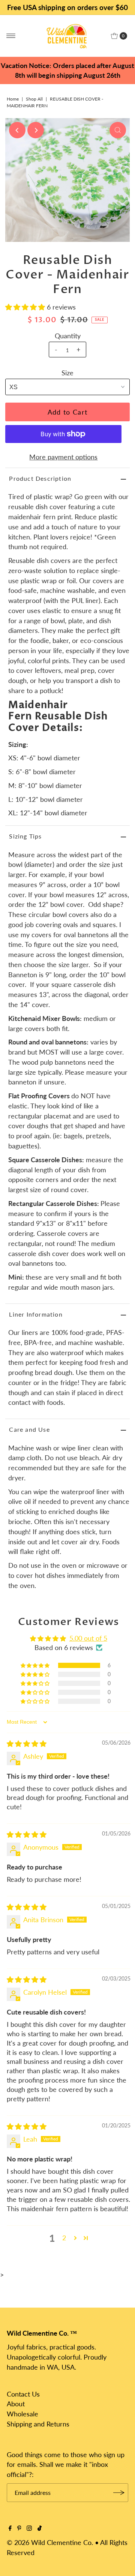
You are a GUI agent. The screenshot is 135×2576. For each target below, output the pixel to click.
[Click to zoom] (118, 130)
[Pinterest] (19, 2528)
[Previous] (17, 130)
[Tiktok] (40, 2528)
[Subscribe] (119, 2493)
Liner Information (36, 1314)
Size (67, 373)
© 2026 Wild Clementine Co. (50, 2542)
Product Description (40, 478)
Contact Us (23, 2394)
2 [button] (64, 2238)
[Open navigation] (11, 36)
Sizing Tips (25, 836)
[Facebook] (10, 2528)
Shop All (34, 99)
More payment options (63, 457)
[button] (26, 307)
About (16, 2404)
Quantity (68, 336)
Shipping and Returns (38, 2424)
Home (13, 99)
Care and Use (29, 1429)
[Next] (36, 130)
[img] (27, 1744)
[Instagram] (29, 2528)
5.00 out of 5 (88, 1638)
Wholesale (22, 2414)
